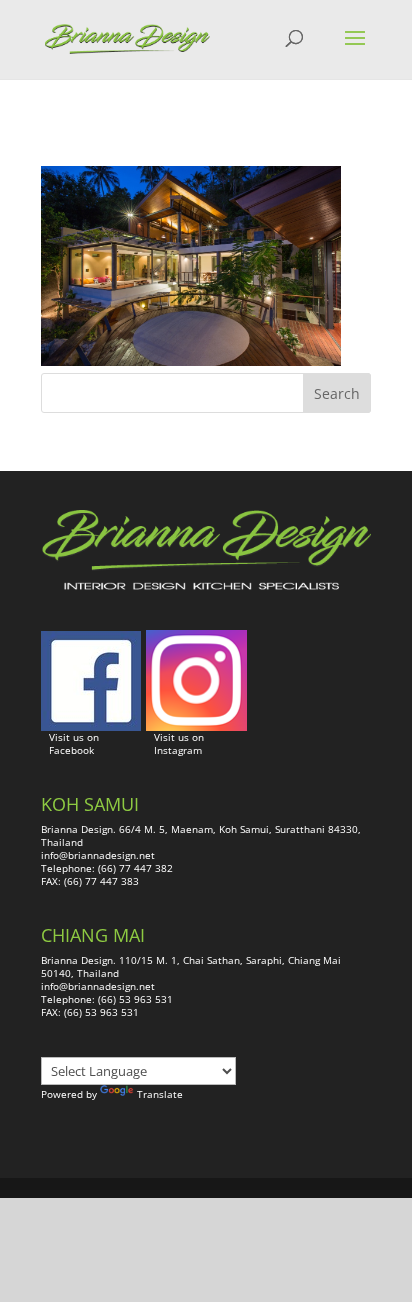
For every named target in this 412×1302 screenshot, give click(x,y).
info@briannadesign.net (98, 855)
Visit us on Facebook (74, 743)
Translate (160, 1094)
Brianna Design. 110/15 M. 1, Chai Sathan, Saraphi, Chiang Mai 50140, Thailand (191, 966)
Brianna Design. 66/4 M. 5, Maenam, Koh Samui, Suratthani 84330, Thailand (201, 835)
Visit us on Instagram (179, 743)
